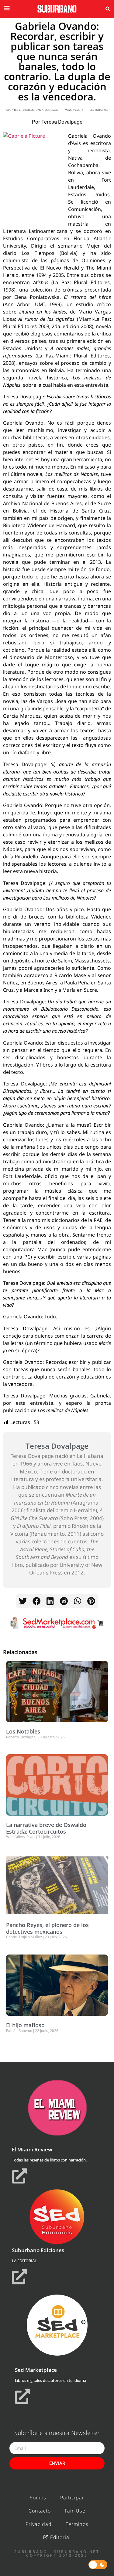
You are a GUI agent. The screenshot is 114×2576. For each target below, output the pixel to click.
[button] (108, 9)
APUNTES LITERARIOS (20, 110)
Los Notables (23, 1731)
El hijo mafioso (25, 2025)
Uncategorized (47, 110)
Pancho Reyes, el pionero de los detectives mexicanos (47, 1928)
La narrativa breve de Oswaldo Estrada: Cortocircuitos (46, 1828)
